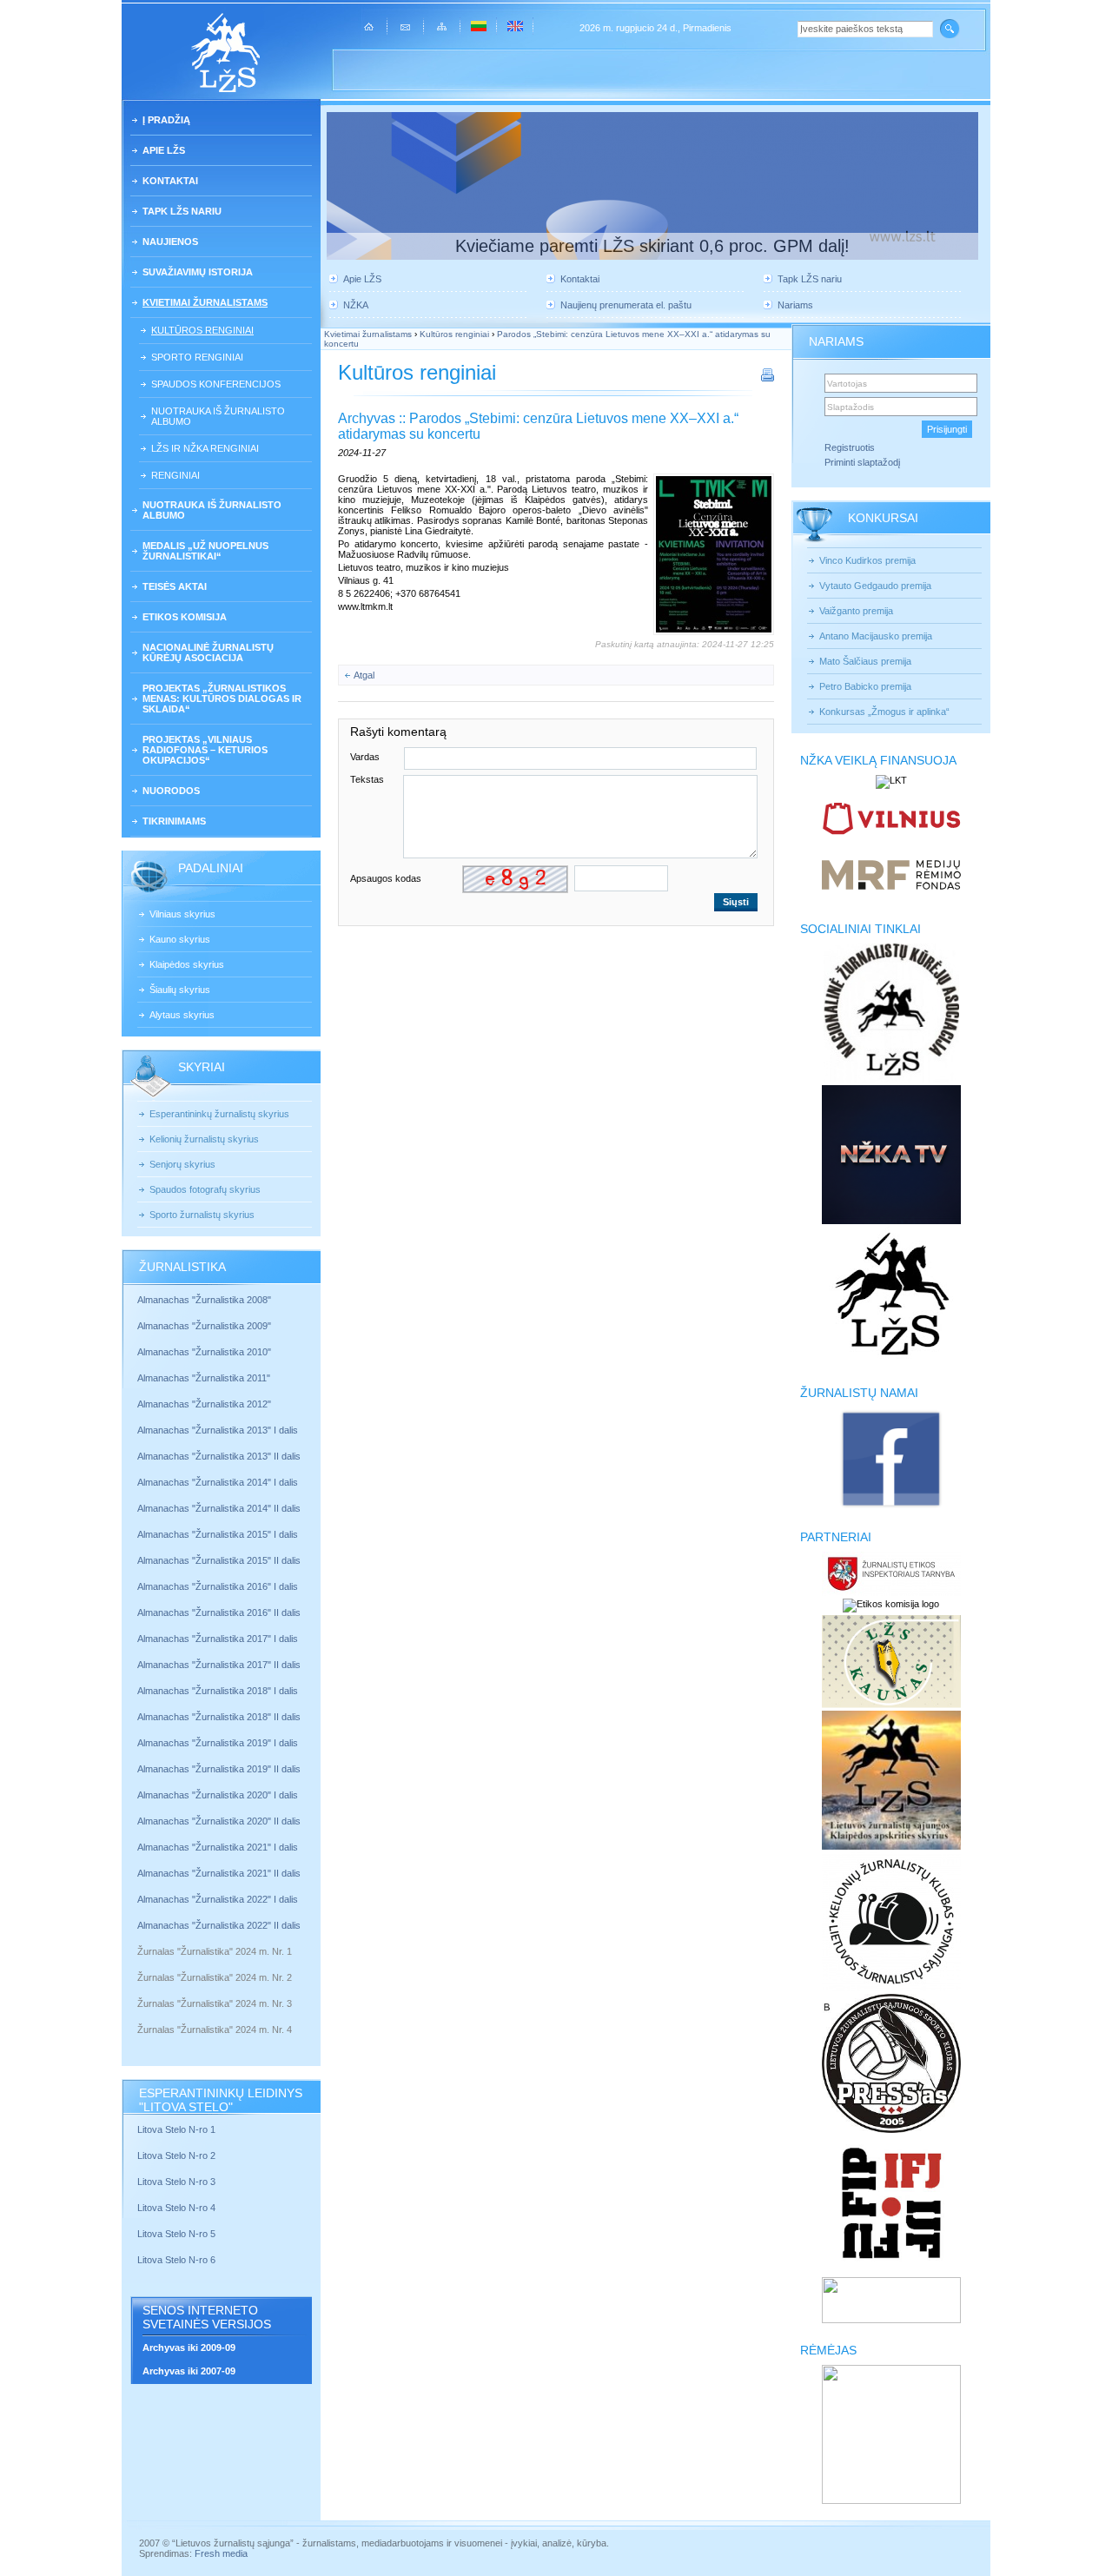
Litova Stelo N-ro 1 (176, 2129)
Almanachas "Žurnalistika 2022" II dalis (219, 1925)
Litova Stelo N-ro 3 (176, 2182)
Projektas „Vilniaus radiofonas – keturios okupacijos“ (205, 750)
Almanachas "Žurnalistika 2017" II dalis (220, 1665)
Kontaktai (170, 181)
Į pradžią (166, 120)
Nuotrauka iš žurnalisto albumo (218, 416)
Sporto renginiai (197, 357)
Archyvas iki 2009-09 (189, 2348)
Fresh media (221, 2553)
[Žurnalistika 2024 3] (139, 2016)
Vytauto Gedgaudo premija (875, 586)
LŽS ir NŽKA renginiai (205, 448)
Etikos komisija (185, 617)
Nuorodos (171, 791)
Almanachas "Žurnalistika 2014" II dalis (219, 1508)
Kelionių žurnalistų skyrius (204, 1139)
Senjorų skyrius (182, 1164)
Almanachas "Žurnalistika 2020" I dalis (219, 1795)
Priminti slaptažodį (862, 462)
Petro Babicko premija (865, 686)
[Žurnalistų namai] (891, 1507)
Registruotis (850, 447)
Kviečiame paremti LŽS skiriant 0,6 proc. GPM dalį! (652, 246)
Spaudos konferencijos (216, 384)
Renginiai (175, 475)
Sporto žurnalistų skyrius (202, 1215)
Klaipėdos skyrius (187, 964)
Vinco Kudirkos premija (867, 560)
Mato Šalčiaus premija (865, 661)
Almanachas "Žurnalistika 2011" (204, 1378)
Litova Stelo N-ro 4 (178, 2208)
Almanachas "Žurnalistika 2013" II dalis (219, 1456)
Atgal (364, 675)
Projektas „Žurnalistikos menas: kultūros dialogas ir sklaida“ (222, 699)
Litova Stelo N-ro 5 (178, 2234)
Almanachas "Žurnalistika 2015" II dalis (219, 1560)
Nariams (795, 305)
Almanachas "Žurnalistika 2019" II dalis (219, 1769)
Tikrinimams (174, 821)
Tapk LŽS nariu (182, 211)
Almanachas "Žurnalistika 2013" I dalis (218, 1430)
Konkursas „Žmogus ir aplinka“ (884, 712)
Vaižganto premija (856, 611)
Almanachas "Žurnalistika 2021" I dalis (218, 1847)
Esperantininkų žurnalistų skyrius (219, 1114)
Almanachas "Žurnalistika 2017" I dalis (218, 1639)
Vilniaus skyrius (182, 914)
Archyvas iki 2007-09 (189, 2371)
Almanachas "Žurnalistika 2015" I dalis (218, 1534)
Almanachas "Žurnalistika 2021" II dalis (219, 1873)
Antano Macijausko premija (876, 636)
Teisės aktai (175, 586)
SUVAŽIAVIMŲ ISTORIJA (198, 272)
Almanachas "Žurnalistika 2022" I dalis (218, 1899)
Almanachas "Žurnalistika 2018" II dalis (219, 1717)
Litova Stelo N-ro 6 (178, 2260)
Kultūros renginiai (202, 330)
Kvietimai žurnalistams (205, 302)
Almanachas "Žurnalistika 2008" (204, 1300)
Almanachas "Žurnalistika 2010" (204, 1352)
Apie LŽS (164, 150)
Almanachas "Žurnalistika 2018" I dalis (219, 1691)
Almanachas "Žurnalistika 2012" (205, 1404)
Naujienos (170, 242)
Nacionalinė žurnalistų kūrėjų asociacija (208, 652)
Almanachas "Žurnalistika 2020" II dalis (219, 1821)
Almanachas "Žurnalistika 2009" (204, 1326)
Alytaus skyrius (182, 1015)
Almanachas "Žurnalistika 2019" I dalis (219, 1743)
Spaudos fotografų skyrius (205, 1189)
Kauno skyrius (180, 939)
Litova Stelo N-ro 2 (176, 2155)
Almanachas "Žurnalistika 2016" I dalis (218, 1586)
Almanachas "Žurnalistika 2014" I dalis (218, 1482)
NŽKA (356, 305)
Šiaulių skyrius (180, 990)
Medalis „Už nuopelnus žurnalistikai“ (205, 551)
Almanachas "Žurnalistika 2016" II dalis (219, 1612)
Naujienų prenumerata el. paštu (626, 305)
